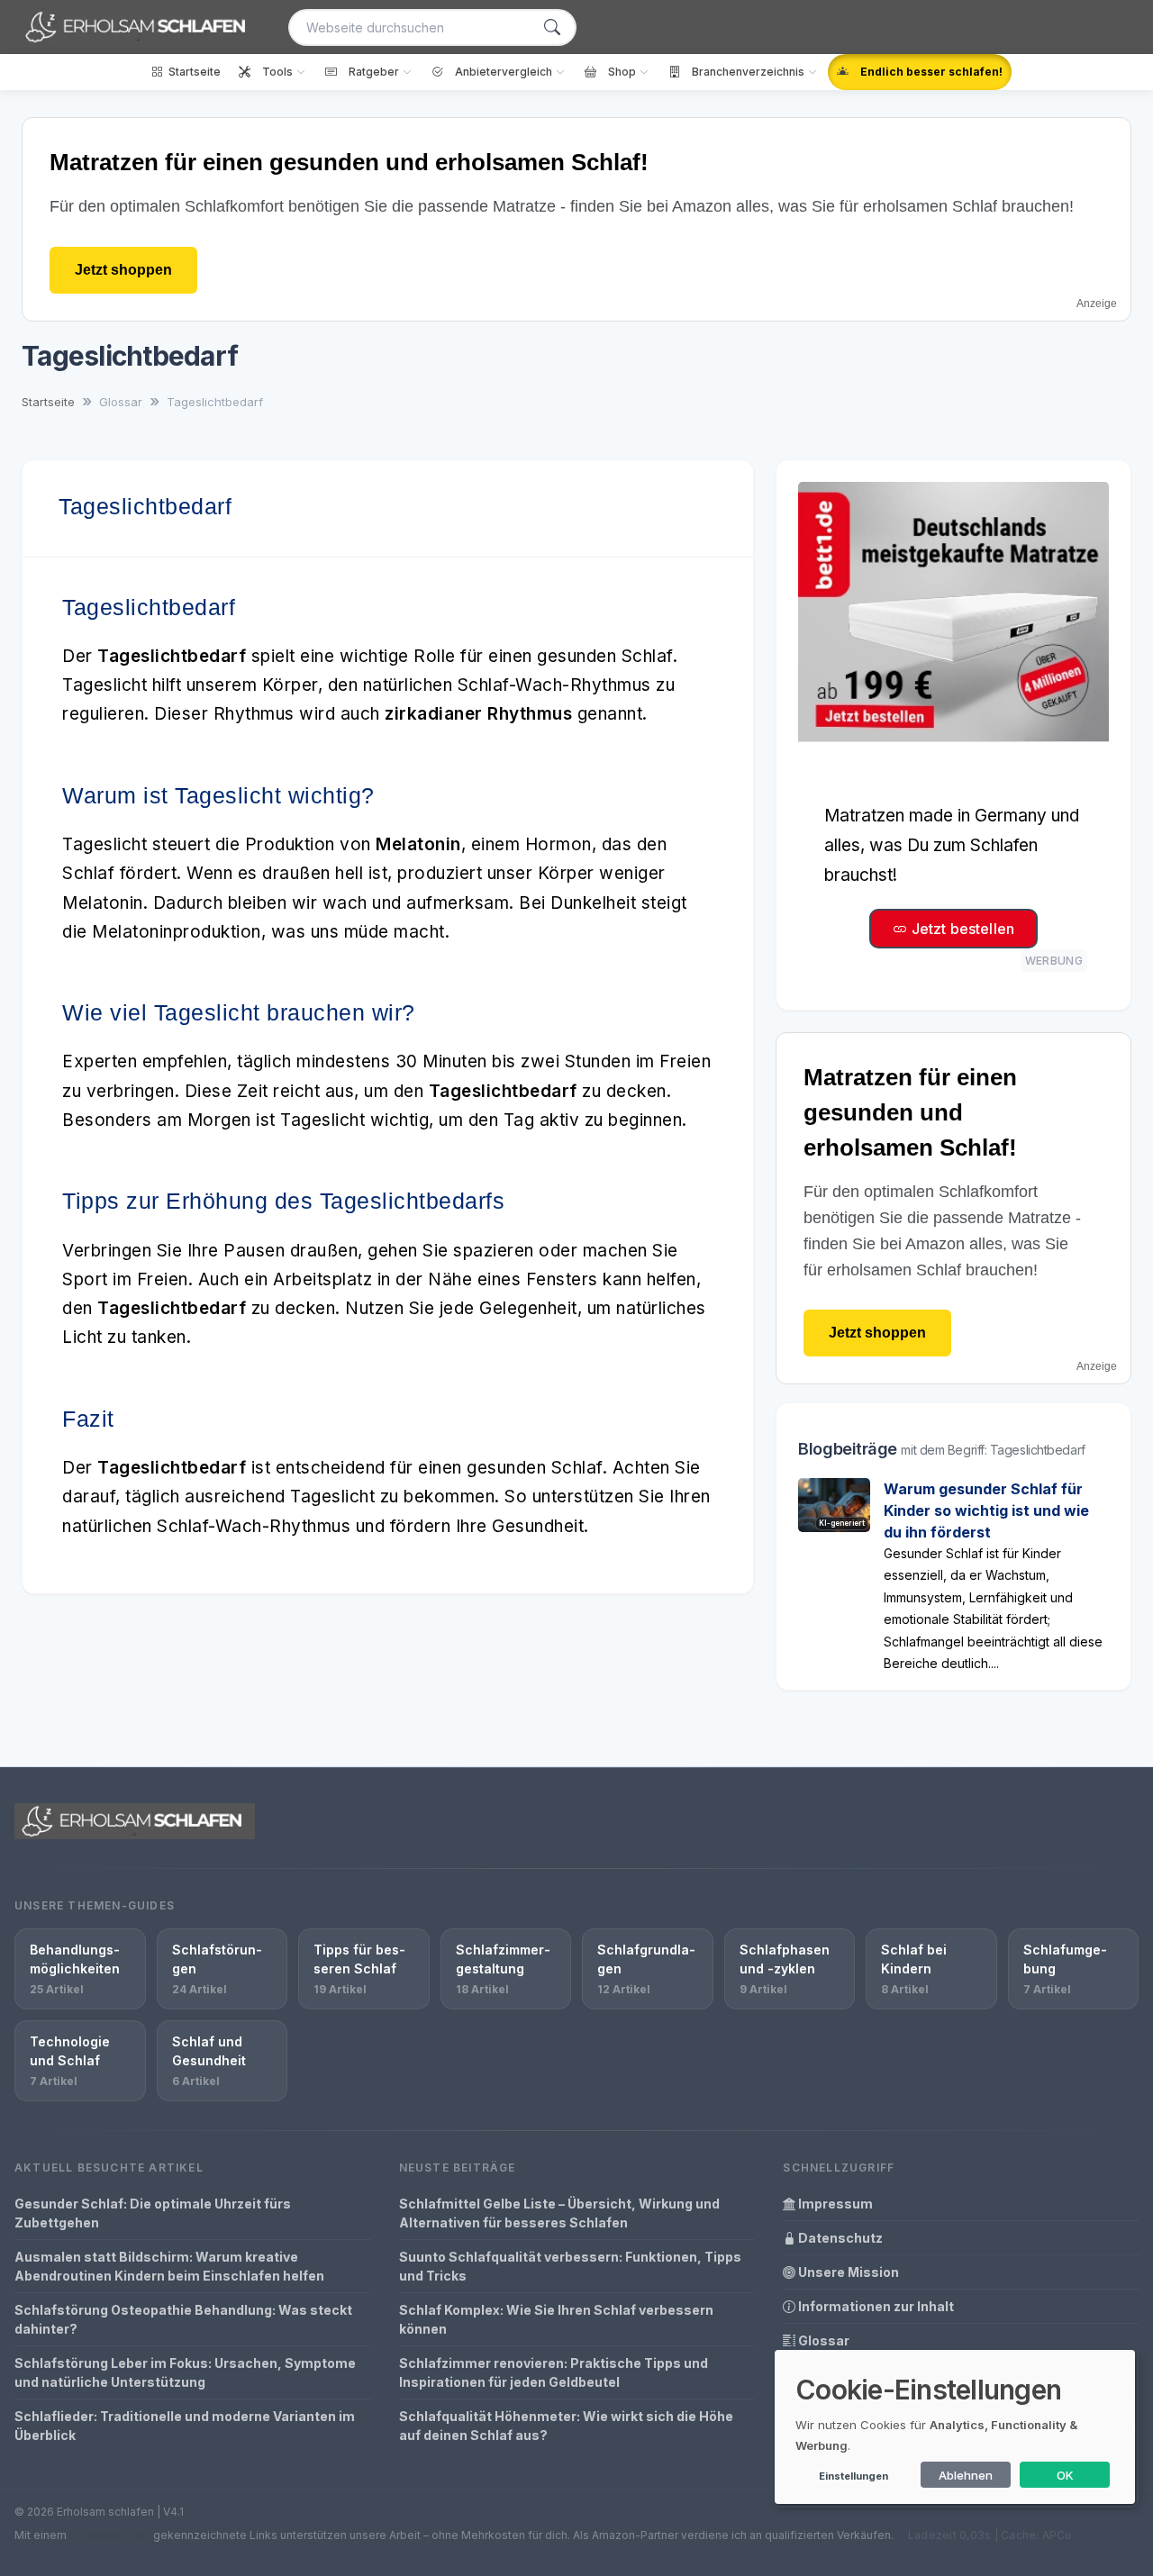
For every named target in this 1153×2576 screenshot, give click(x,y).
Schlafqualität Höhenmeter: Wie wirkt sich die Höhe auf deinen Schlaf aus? (566, 2426)
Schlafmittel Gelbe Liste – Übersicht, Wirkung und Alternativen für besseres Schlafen (559, 2213)
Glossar (822, 2340)
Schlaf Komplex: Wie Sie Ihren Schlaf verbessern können (556, 2319)
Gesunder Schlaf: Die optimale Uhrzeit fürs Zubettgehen (153, 2213)
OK (1065, 2475)
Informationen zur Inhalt (875, 2306)
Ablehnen (966, 2475)
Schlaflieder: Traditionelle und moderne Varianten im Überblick (185, 2426)
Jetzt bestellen (961, 929)
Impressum (834, 2204)
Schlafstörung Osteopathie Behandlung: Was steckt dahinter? (183, 2319)
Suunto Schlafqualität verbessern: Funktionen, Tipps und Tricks (570, 2266)
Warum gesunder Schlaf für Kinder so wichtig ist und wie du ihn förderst (986, 1510)
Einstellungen (853, 2476)
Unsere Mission (847, 2272)
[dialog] (955, 2427)
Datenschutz (839, 2238)
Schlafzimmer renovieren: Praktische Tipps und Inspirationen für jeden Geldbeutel (554, 2372)
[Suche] (552, 27)
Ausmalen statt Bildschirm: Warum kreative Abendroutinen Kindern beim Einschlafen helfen (169, 2266)
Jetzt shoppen (123, 270)
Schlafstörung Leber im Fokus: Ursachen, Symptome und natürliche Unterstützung (185, 2372)
